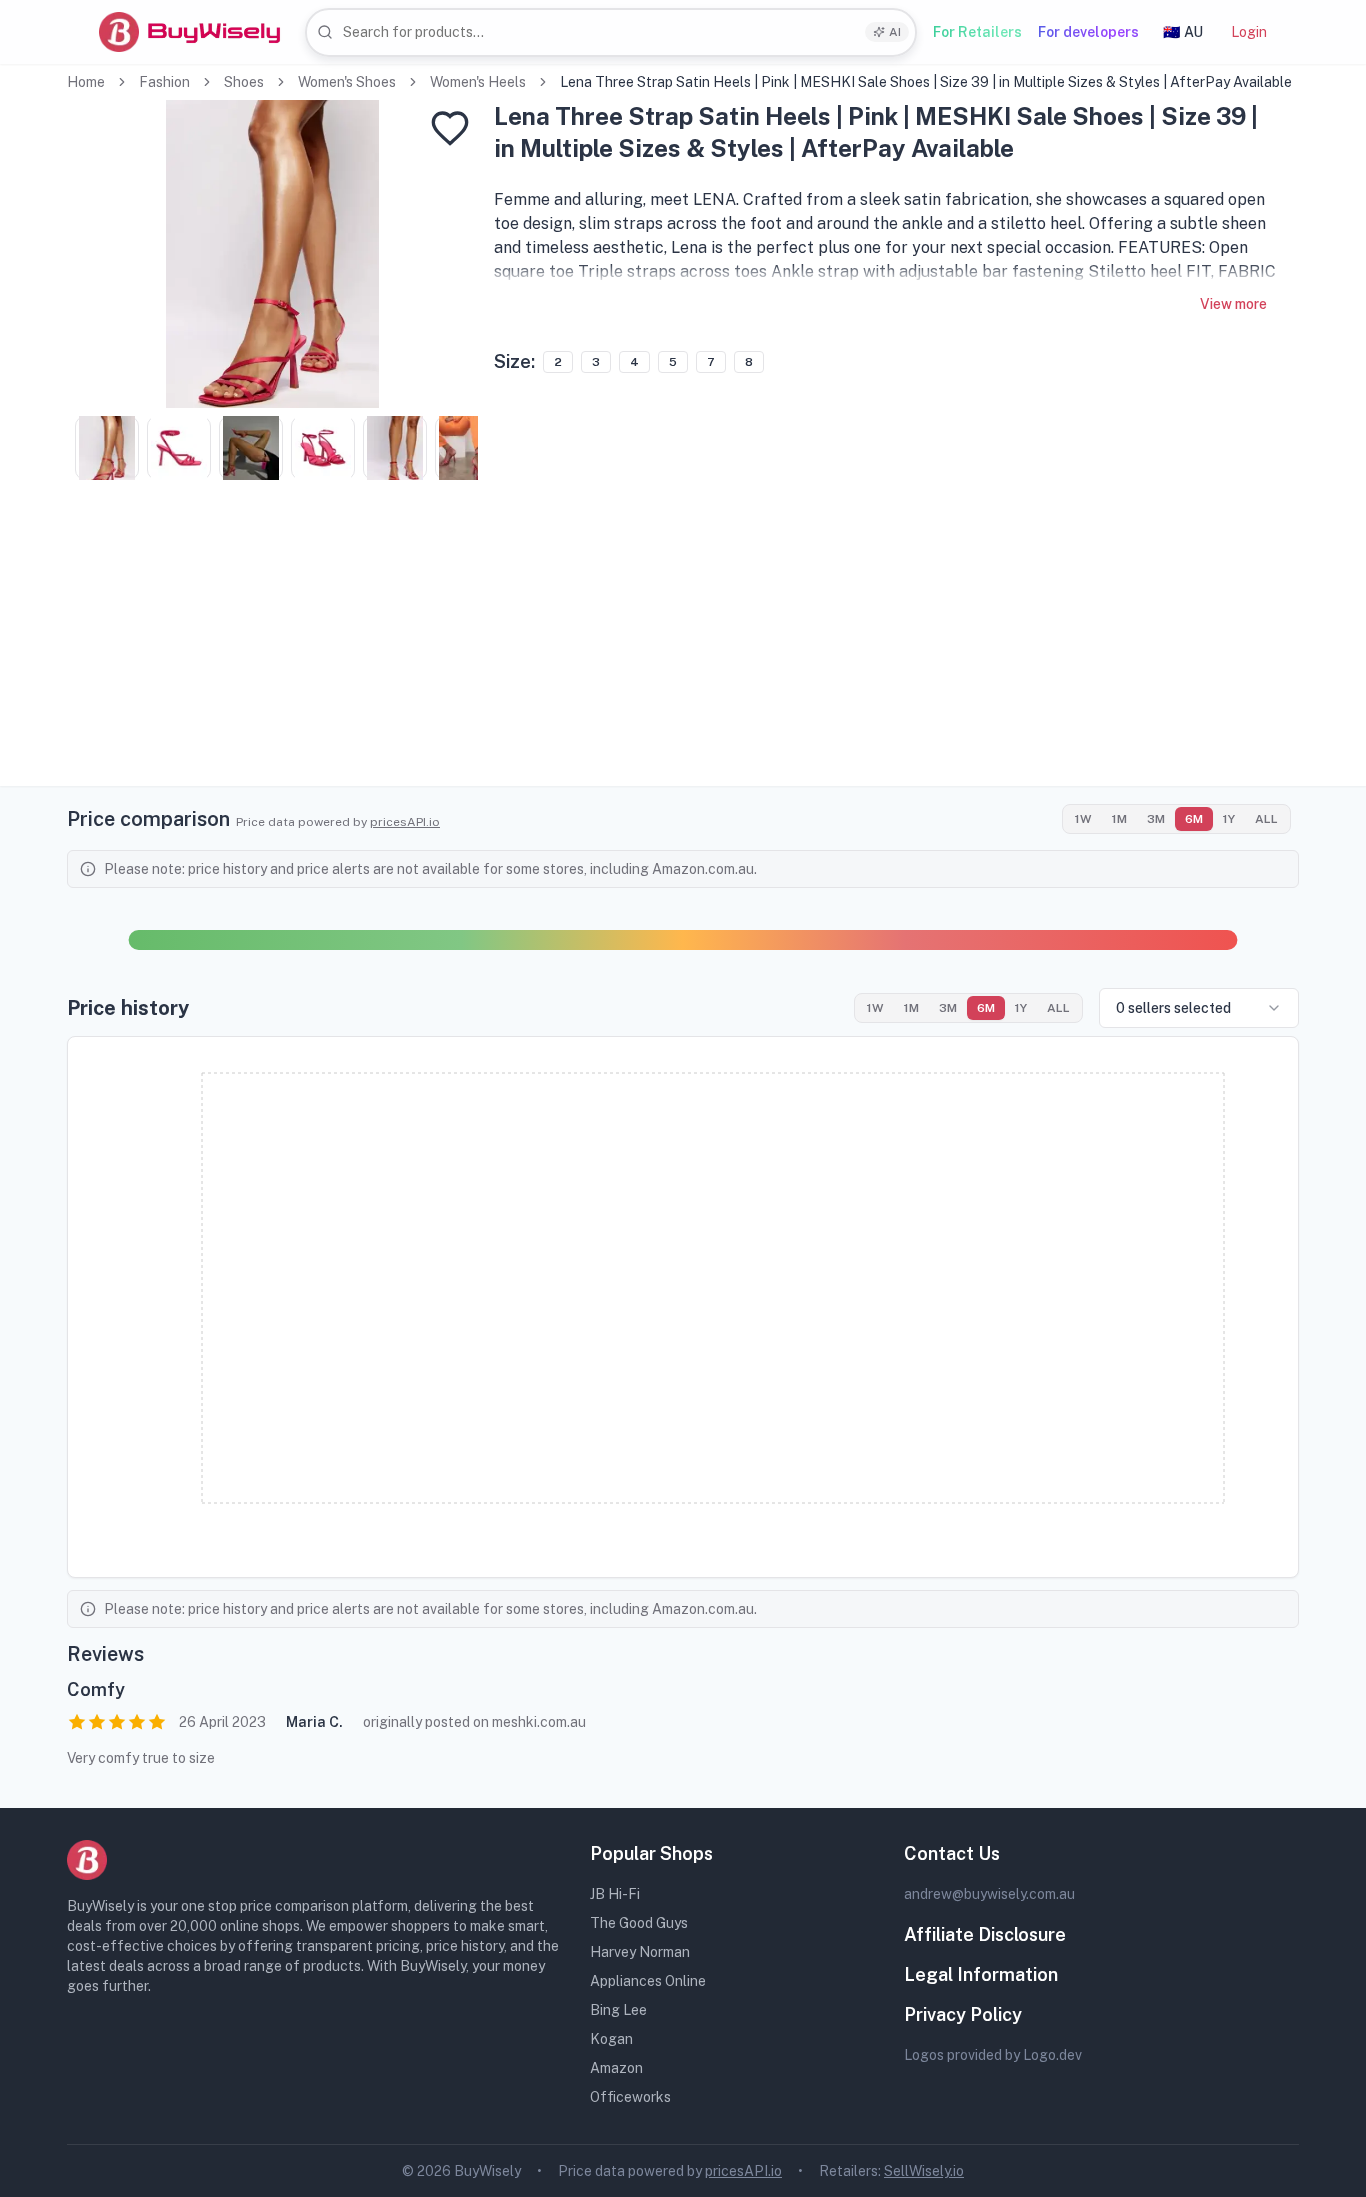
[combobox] (611, 32)
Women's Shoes (347, 82)
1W (1083, 819)
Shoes (244, 82)
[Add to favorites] (450, 128)
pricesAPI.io (405, 822)
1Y (1229, 819)
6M (1194, 819)
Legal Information (981, 1974)
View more (1233, 304)
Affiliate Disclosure (985, 1934)
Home (86, 82)
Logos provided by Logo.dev (993, 2055)
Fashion (164, 82)
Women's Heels (478, 82)
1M (1119, 819)
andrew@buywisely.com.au (989, 1894)
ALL (1266, 819)
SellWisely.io (924, 2171)
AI (895, 32)
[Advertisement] (683, 646)
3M (1156, 819)
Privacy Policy (963, 2014)
